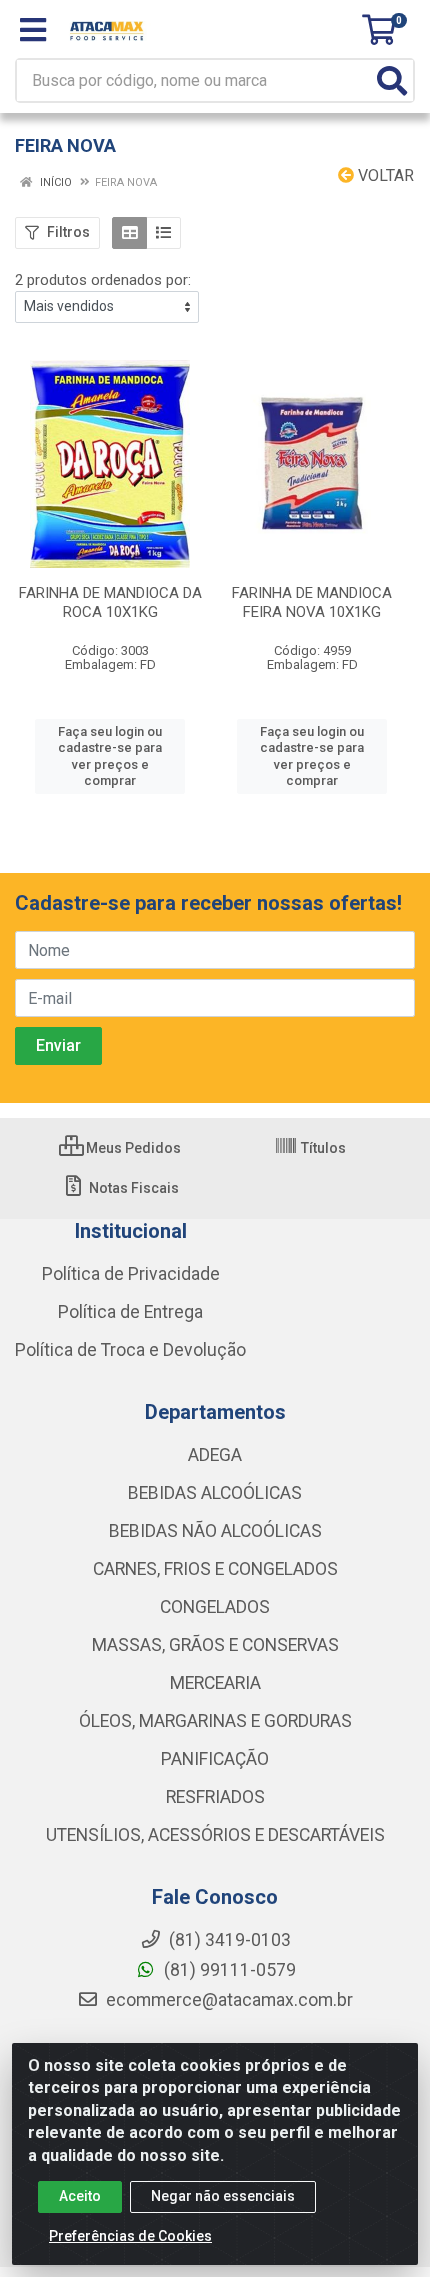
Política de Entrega (130, 1312)
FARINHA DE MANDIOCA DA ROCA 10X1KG (110, 602)
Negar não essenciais (223, 2196)
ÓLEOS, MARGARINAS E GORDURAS (215, 1721)
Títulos (322, 1148)
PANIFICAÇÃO (215, 1759)
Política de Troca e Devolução (130, 1350)
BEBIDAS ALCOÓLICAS (215, 1493)
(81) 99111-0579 (228, 1970)
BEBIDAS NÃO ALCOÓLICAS (215, 1531)
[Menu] (33, 30)
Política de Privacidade (131, 1274)
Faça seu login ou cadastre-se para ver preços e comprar (110, 756)
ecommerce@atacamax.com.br (227, 2000)
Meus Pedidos (132, 1148)
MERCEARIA (215, 1683)
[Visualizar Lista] (163, 233)
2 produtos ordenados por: (103, 280)
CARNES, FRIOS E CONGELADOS (215, 1569)
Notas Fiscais (132, 1188)
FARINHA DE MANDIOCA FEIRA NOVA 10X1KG (312, 602)
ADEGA (215, 1455)
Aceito (80, 2196)
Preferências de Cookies (130, 2236)
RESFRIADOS (215, 1797)
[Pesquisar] (392, 80)
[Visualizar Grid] (129, 233)
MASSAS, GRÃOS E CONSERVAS (215, 1645)
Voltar (384, 175)
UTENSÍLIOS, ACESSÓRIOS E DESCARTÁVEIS (215, 1835)
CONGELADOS (215, 1607)
